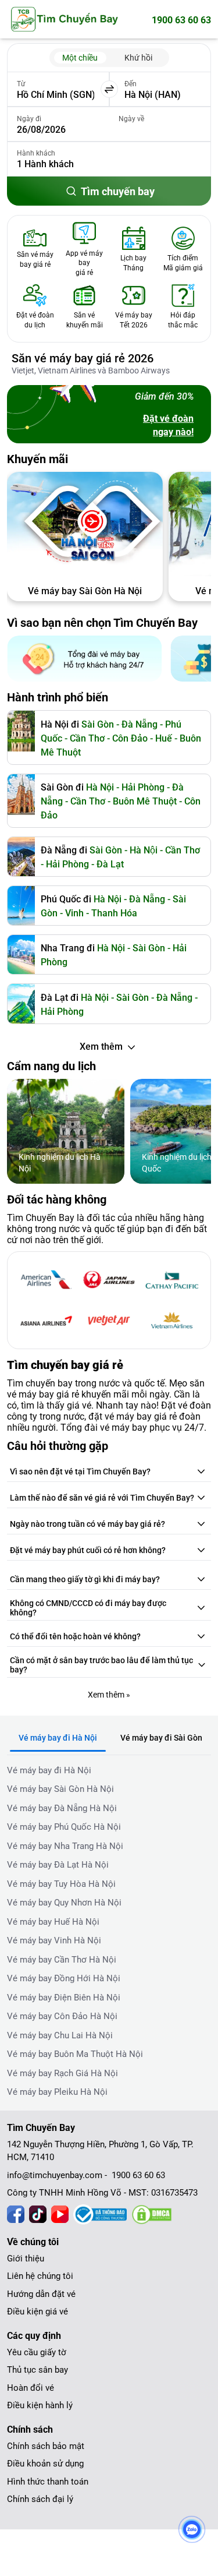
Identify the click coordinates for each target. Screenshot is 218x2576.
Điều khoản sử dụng (45, 2464)
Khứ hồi (138, 58)
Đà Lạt (110, 864)
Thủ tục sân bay (37, 2370)
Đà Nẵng (140, 724)
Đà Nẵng (147, 899)
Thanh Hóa (114, 913)
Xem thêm (101, 1047)
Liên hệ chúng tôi (40, 2276)
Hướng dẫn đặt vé (41, 2294)
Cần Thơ (87, 738)
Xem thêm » (109, 1695)
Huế (164, 738)
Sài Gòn (98, 724)
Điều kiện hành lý (40, 2405)
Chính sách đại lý (40, 2499)
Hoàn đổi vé (31, 2388)
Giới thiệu (26, 2259)
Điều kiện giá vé (37, 2312)
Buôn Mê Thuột (145, 801)
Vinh (74, 913)
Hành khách (36, 153)
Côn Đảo (130, 738)
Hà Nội (100, 787)
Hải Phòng (67, 864)
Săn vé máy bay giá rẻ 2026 (83, 358)
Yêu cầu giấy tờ (37, 2352)
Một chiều (80, 58)
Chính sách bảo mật (46, 2446)
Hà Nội (144, 850)
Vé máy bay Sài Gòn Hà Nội (85, 591)
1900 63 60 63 (181, 20)
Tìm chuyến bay (118, 191)
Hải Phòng (143, 787)
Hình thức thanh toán (48, 2482)
